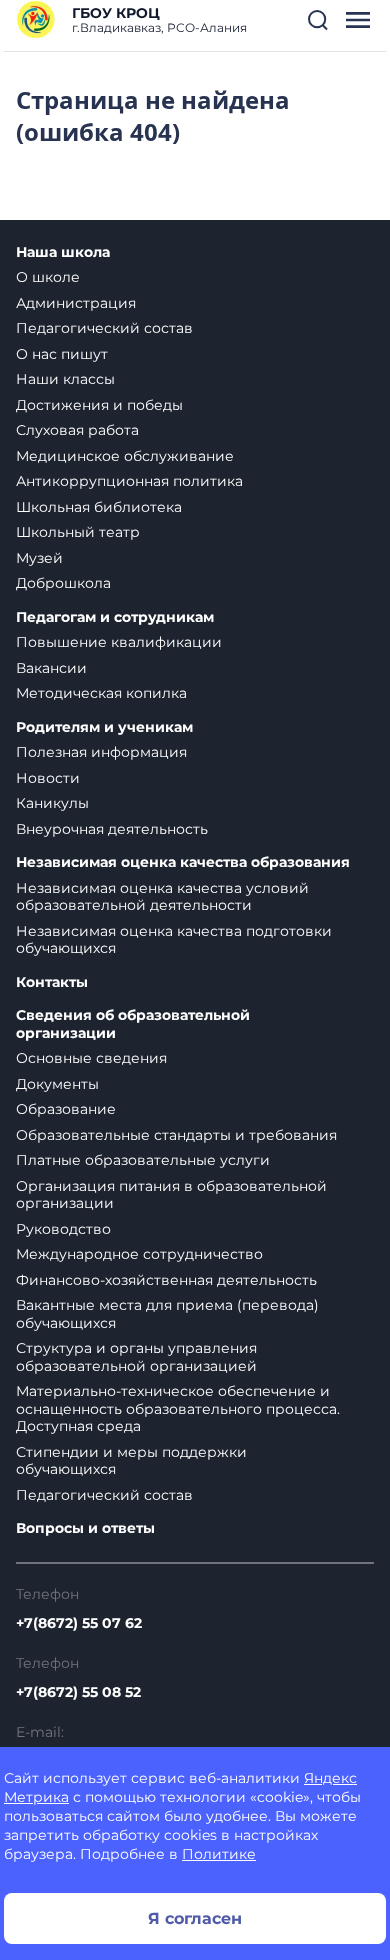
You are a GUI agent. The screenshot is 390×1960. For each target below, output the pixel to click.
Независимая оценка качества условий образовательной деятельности (162, 897)
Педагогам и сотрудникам (115, 617)
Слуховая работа (77, 430)
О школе (48, 277)
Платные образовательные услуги (143, 1160)
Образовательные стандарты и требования (176, 1135)
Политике (219, 1854)
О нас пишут (62, 354)
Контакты (52, 982)
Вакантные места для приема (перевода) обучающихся (167, 1314)
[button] (318, 20)
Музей (39, 558)
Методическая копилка (101, 693)
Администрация (76, 303)
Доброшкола (63, 583)
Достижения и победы (99, 405)
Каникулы (52, 803)
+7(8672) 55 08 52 (78, 1692)
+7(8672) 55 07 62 (79, 1623)
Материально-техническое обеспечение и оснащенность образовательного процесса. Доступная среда (178, 1408)
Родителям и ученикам (104, 727)
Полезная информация (101, 752)
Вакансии (51, 668)
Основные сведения (91, 1058)
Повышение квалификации (119, 642)
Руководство (63, 1229)
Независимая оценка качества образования (183, 862)
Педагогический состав (104, 328)
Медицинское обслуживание (125, 456)
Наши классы (65, 379)
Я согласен (195, 1918)
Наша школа (63, 252)
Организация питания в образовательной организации (171, 1195)
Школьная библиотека (99, 507)
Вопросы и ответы (85, 1528)
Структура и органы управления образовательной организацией (136, 1357)
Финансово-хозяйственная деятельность (166, 1280)
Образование (66, 1109)
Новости (48, 778)
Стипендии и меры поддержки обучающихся (131, 1461)
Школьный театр (78, 532)
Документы (57, 1084)
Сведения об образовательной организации (133, 1024)
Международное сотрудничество (139, 1254)
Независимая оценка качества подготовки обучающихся (174, 940)
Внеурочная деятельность (112, 829)
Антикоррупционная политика (129, 481)
